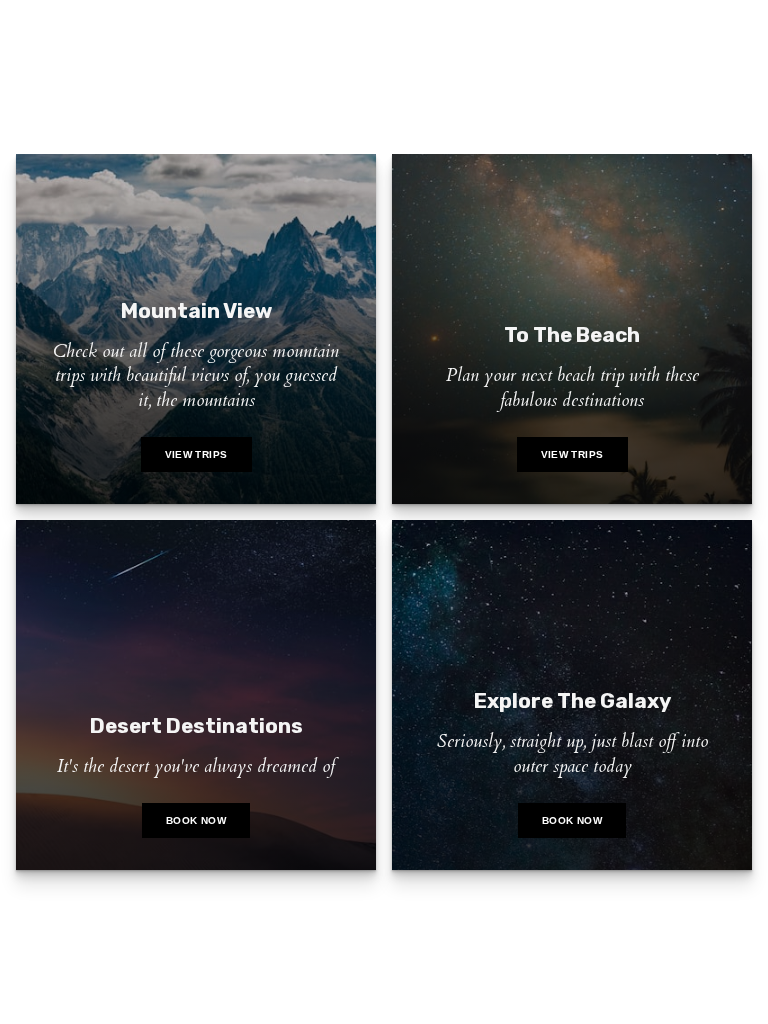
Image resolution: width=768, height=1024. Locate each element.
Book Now (196, 820)
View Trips (196, 454)
